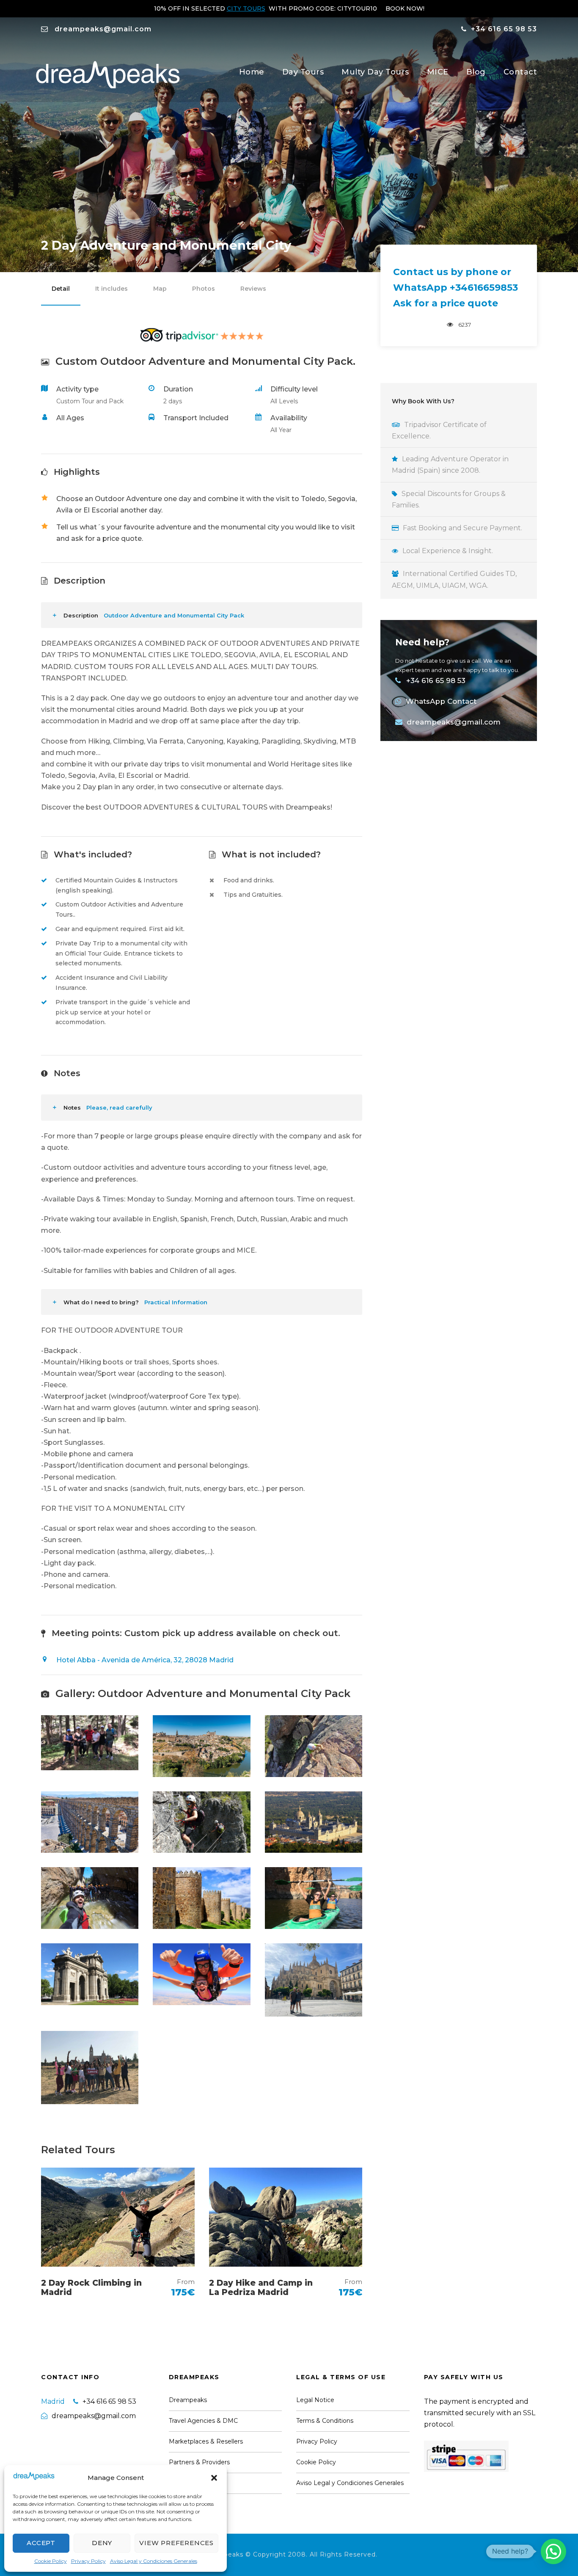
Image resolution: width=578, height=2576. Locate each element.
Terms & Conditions (325, 2421)
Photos (204, 289)
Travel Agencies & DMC (203, 2421)
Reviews (253, 289)
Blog (476, 72)
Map (160, 289)
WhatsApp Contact (441, 701)
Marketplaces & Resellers (206, 2441)
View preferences (176, 2543)
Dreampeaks (188, 2400)
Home (252, 72)
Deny (102, 2543)
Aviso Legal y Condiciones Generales (154, 2561)
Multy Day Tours (375, 72)
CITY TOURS (246, 8)
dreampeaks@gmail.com (103, 29)
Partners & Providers (199, 2462)
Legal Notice (315, 2400)
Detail (61, 289)
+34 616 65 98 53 (504, 29)
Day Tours (303, 72)
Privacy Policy (88, 2561)
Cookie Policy (51, 2561)
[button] (214, 2478)
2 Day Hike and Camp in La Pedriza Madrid (261, 2288)
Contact (520, 72)
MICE (438, 72)
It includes (111, 289)
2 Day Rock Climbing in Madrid (91, 2288)
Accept (41, 2543)
